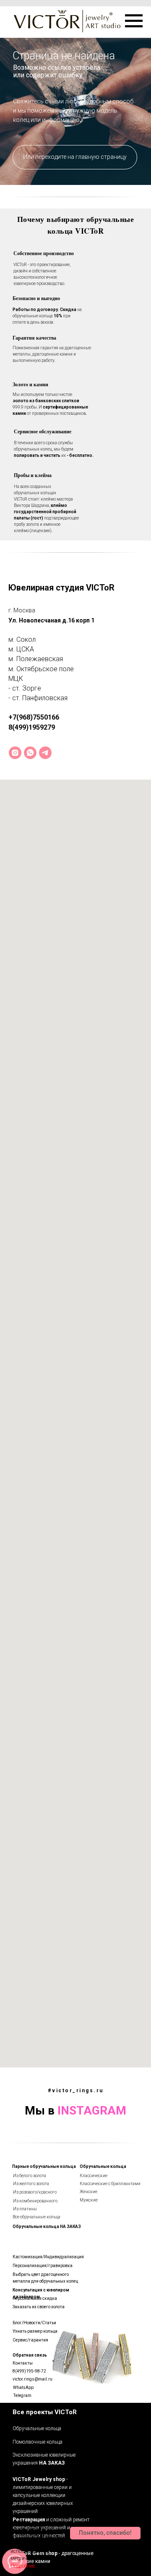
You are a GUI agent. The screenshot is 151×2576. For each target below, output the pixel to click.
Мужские (89, 2200)
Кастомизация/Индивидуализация (48, 2257)
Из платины (25, 2209)
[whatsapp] (30, 753)
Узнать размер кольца (35, 2331)
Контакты (23, 2363)
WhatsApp (23, 2387)
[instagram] (15, 753)
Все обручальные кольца (36, 2217)
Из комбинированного (35, 2201)
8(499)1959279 (32, 727)
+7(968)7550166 (34, 717)
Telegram (22, 2395)
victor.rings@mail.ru (33, 2379)
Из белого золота (30, 2176)
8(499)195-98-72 (29, 2371)
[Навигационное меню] (134, 21)
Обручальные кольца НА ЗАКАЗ (47, 2227)
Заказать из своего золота (39, 2307)
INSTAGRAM (92, 2111)
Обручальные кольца (103, 2166)
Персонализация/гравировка (43, 2266)
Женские (89, 2192)
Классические (94, 2176)
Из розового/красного (35, 2192)
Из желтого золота (31, 2184)
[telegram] (45, 753)
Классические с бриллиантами (110, 2184)
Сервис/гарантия (30, 2340)
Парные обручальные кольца (44, 2166)
